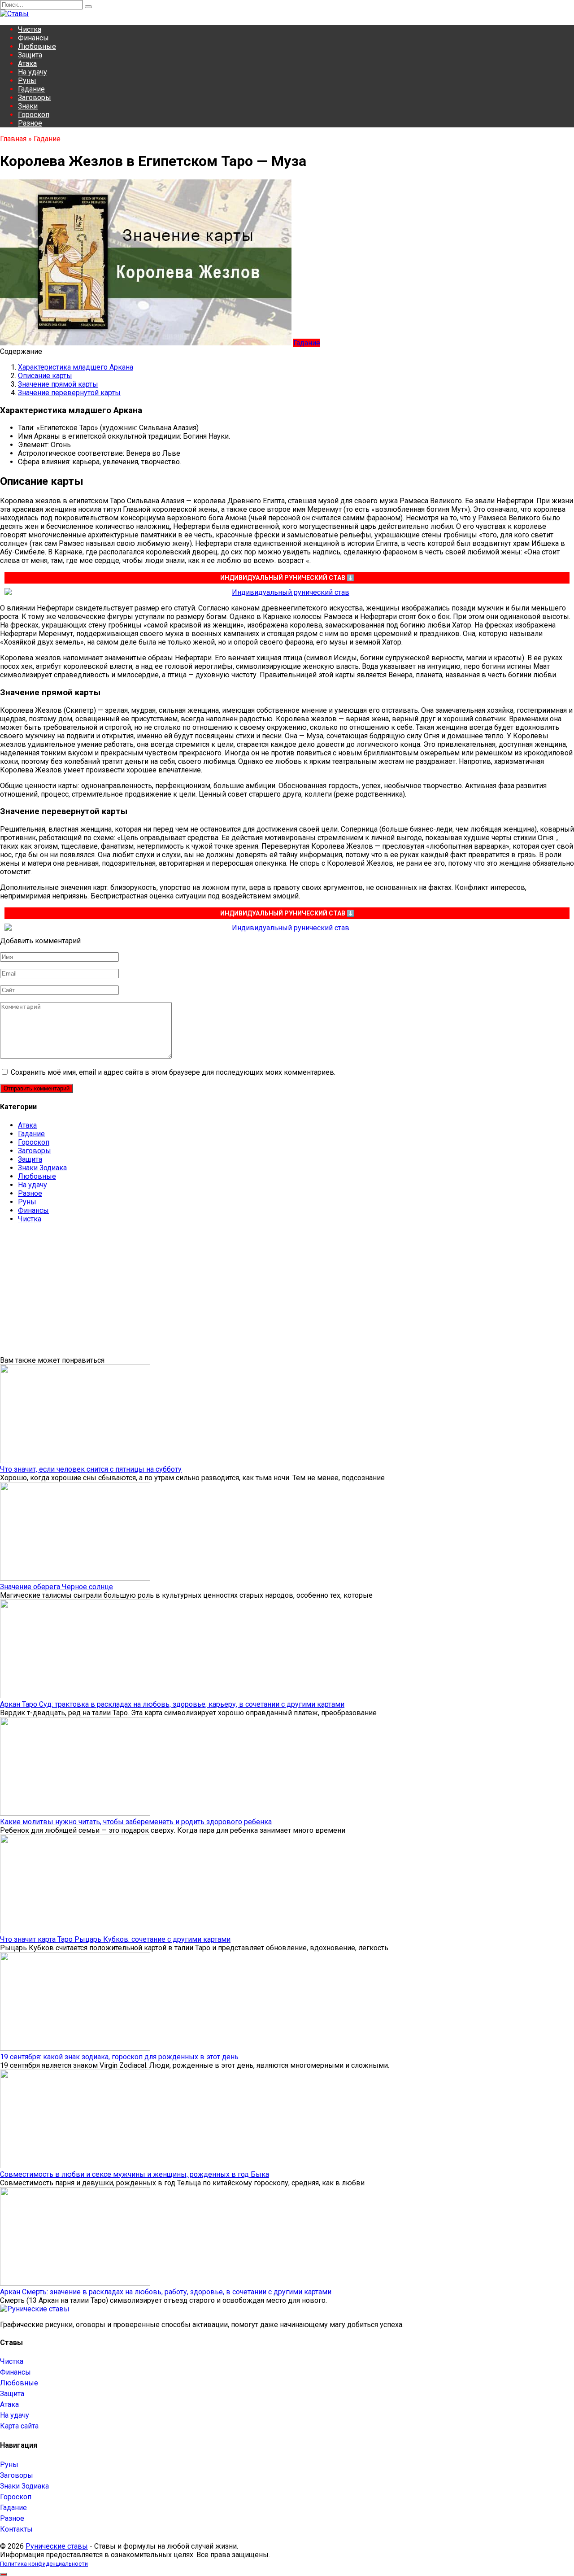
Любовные (37, 46)
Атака (27, 63)
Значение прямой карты (58, 384)
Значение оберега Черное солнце (57, 1587)
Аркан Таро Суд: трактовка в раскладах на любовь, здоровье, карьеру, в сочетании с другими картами (172, 1704)
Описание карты (45, 376)
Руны (27, 81)
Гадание (31, 89)
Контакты (16, 2529)
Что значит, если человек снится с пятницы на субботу (91, 1469)
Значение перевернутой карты (69, 393)
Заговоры (35, 98)
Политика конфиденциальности (44, 2564)
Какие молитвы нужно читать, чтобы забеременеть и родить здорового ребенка (136, 1822)
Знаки (28, 106)
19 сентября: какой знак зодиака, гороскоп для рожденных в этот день (119, 2057)
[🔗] (287, 592)
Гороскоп (34, 115)
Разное (30, 123)
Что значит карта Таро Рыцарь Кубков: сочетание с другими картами (115, 1939)
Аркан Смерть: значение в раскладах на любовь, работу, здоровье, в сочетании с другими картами (166, 2292)
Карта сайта (19, 2426)
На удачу (33, 72)
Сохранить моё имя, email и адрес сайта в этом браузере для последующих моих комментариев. (173, 1072)
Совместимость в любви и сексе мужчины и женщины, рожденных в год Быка (135, 2174)
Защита (30, 55)
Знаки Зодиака (42, 1168)
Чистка (30, 29)
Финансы (33, 38)
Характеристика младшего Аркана (76, 367)
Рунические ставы (57, 2546)
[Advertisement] (269, 1293)
